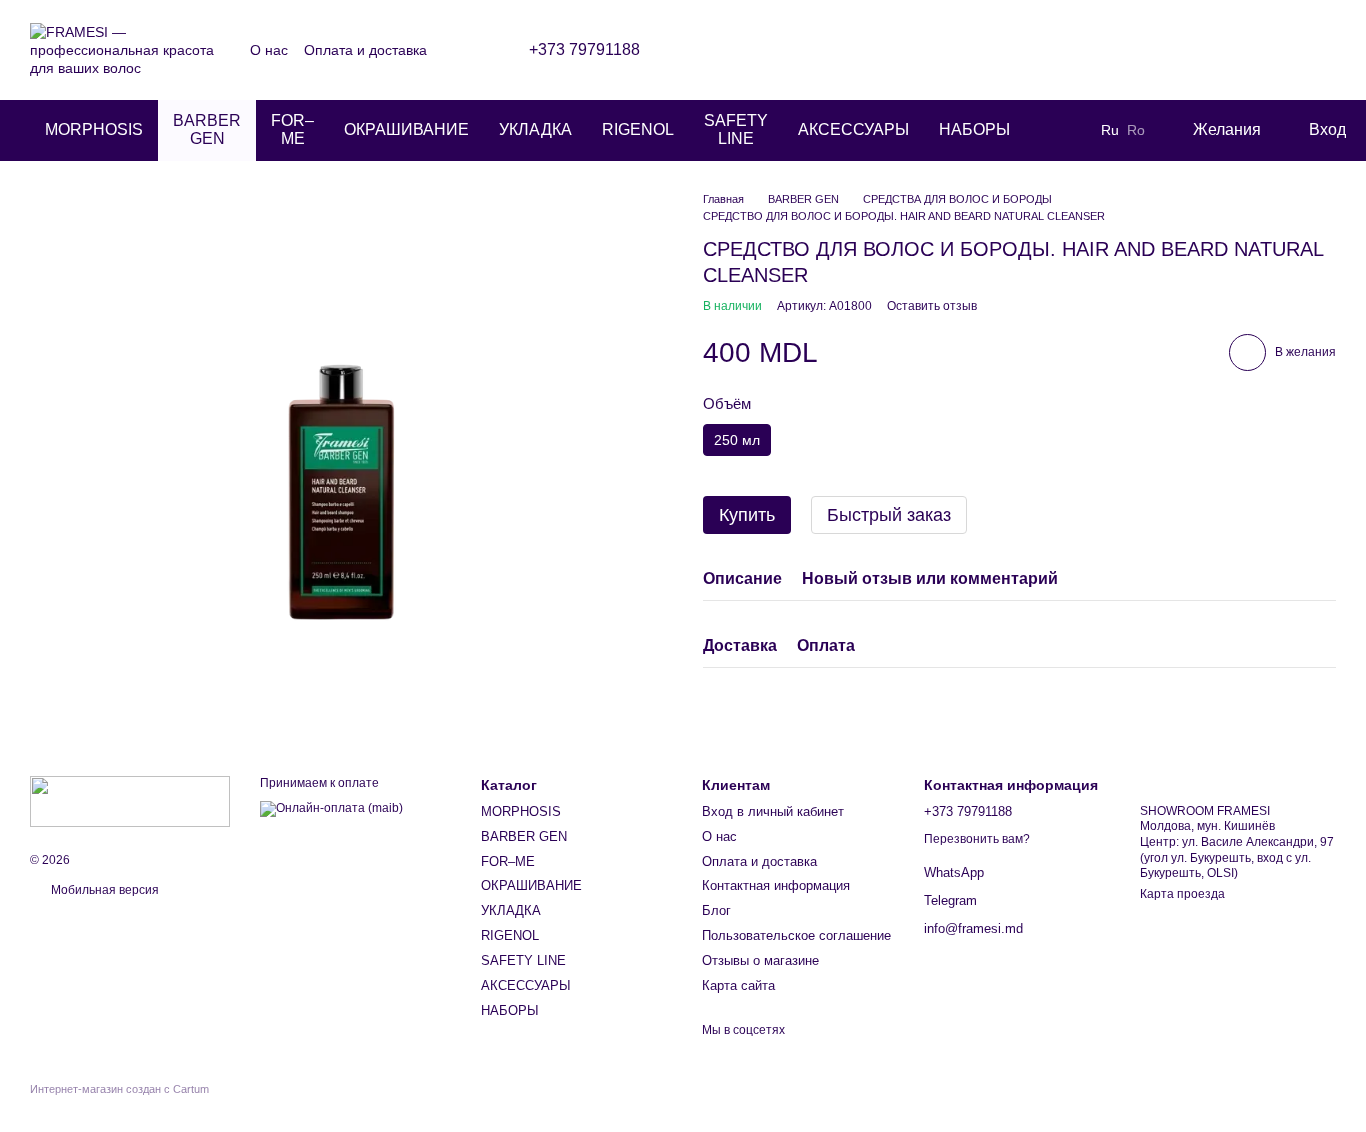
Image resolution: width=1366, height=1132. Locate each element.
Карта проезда (1182, 894)
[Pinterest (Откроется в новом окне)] (1055, 50)
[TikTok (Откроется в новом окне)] (983, 50)
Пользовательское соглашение (796, 935)
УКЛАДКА (535, 129)
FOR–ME (292, 129)
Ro (1136, 130)
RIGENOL (638, 129)
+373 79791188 (584, 50)
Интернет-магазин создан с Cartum (119, 1089)
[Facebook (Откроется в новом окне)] (1007, 50)
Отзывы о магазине (760, 960)
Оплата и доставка (365, 50)
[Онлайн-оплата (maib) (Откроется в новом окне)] (331, 808)
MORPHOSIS (94, 129)
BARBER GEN (207, 129)
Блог (716, 910)
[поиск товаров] (1061, 130)
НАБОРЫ (974, 129)
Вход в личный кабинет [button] (773, 811)
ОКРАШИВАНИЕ (406, 129)
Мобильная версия (103, 890)
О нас (269, 50)
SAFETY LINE (736, 129)
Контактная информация (776, 885)
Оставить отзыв (932, 306)
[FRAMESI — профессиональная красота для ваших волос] (130, 800)
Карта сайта (738, 985)
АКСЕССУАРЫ (853, 129)
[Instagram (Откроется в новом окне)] (959, 50)
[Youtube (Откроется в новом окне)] (1031, 50)
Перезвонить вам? (977, 839)
